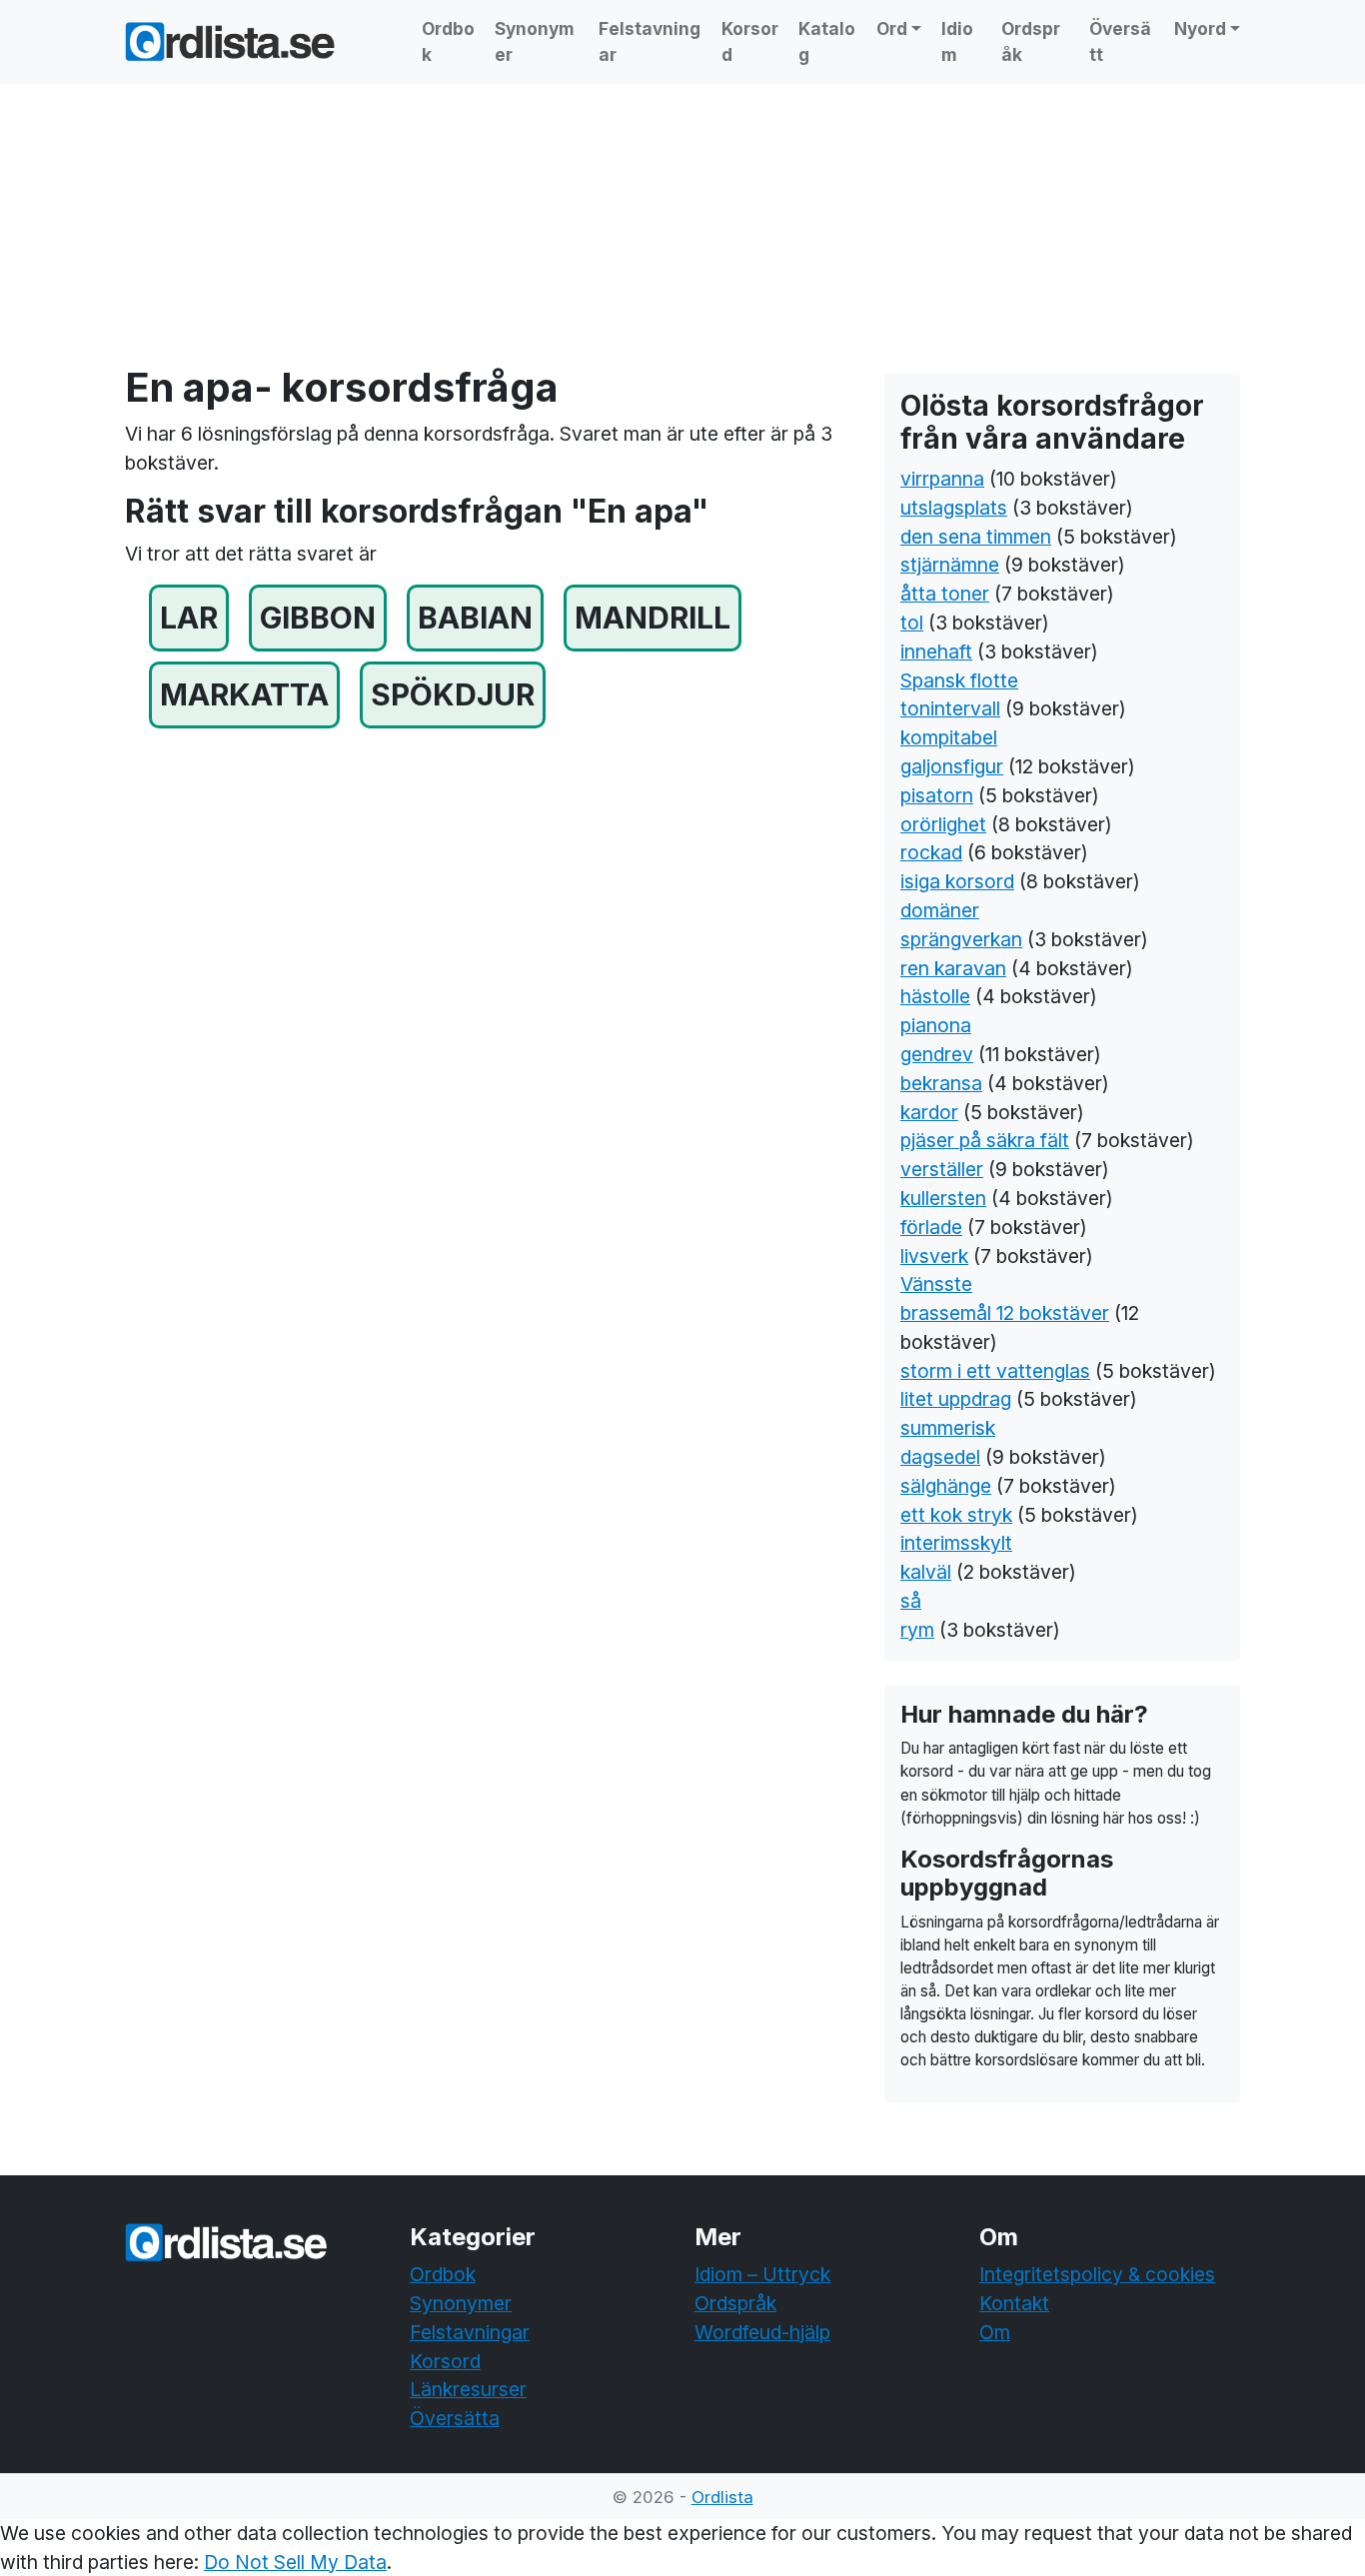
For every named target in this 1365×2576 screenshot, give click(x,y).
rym (917, 1630)
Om (995, 2332)
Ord (892, 28)
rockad (931, 852)
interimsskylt (956, 1543)
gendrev (937, 1054)
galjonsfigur (952, 766)
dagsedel (940, 1457)
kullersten (943, 1198)
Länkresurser (468, 2389)
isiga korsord (957, 881)
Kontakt (1014, 2303)
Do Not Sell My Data (295, 2562)
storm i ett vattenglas (995, 1371)
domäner (940, 910)
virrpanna (942, 479)
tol (912, 623)
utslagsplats (954, 508)
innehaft (936, 651)
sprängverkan (961, 939)
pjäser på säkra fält (985, 1140)
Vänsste (936, 1284)
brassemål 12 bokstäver (1005, 1313)
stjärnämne (950, 565)
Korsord (750, 41)
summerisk (948, 1428)
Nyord (1200, 28)
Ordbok (448, 41)
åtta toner (945, 594)
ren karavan (953, 968)
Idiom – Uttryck (762, 2274)
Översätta (455, 2418)
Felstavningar (650, 41)
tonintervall (950, 708)
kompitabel (949, 737)
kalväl (926, 1572)
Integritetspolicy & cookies (1097, 2274)
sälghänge (946, 1486)
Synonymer (535, 41)
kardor (929, 1112)
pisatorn (937, 795)
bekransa (941, 1083)
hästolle (935, 996)
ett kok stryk (956, 1515)
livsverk (934, 1256)
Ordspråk (1031, 41)
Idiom (957, 41)
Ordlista (722, 2497)
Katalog (827, 41)
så (911, 1601)
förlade (931, 1227)
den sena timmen (976, 537)
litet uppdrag (956, 1399)
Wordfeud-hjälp (762, 2332)
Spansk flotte (959, 680)
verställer (942, 1169)
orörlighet (943, 824)
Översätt (1120, 41)
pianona (936, 1025)
